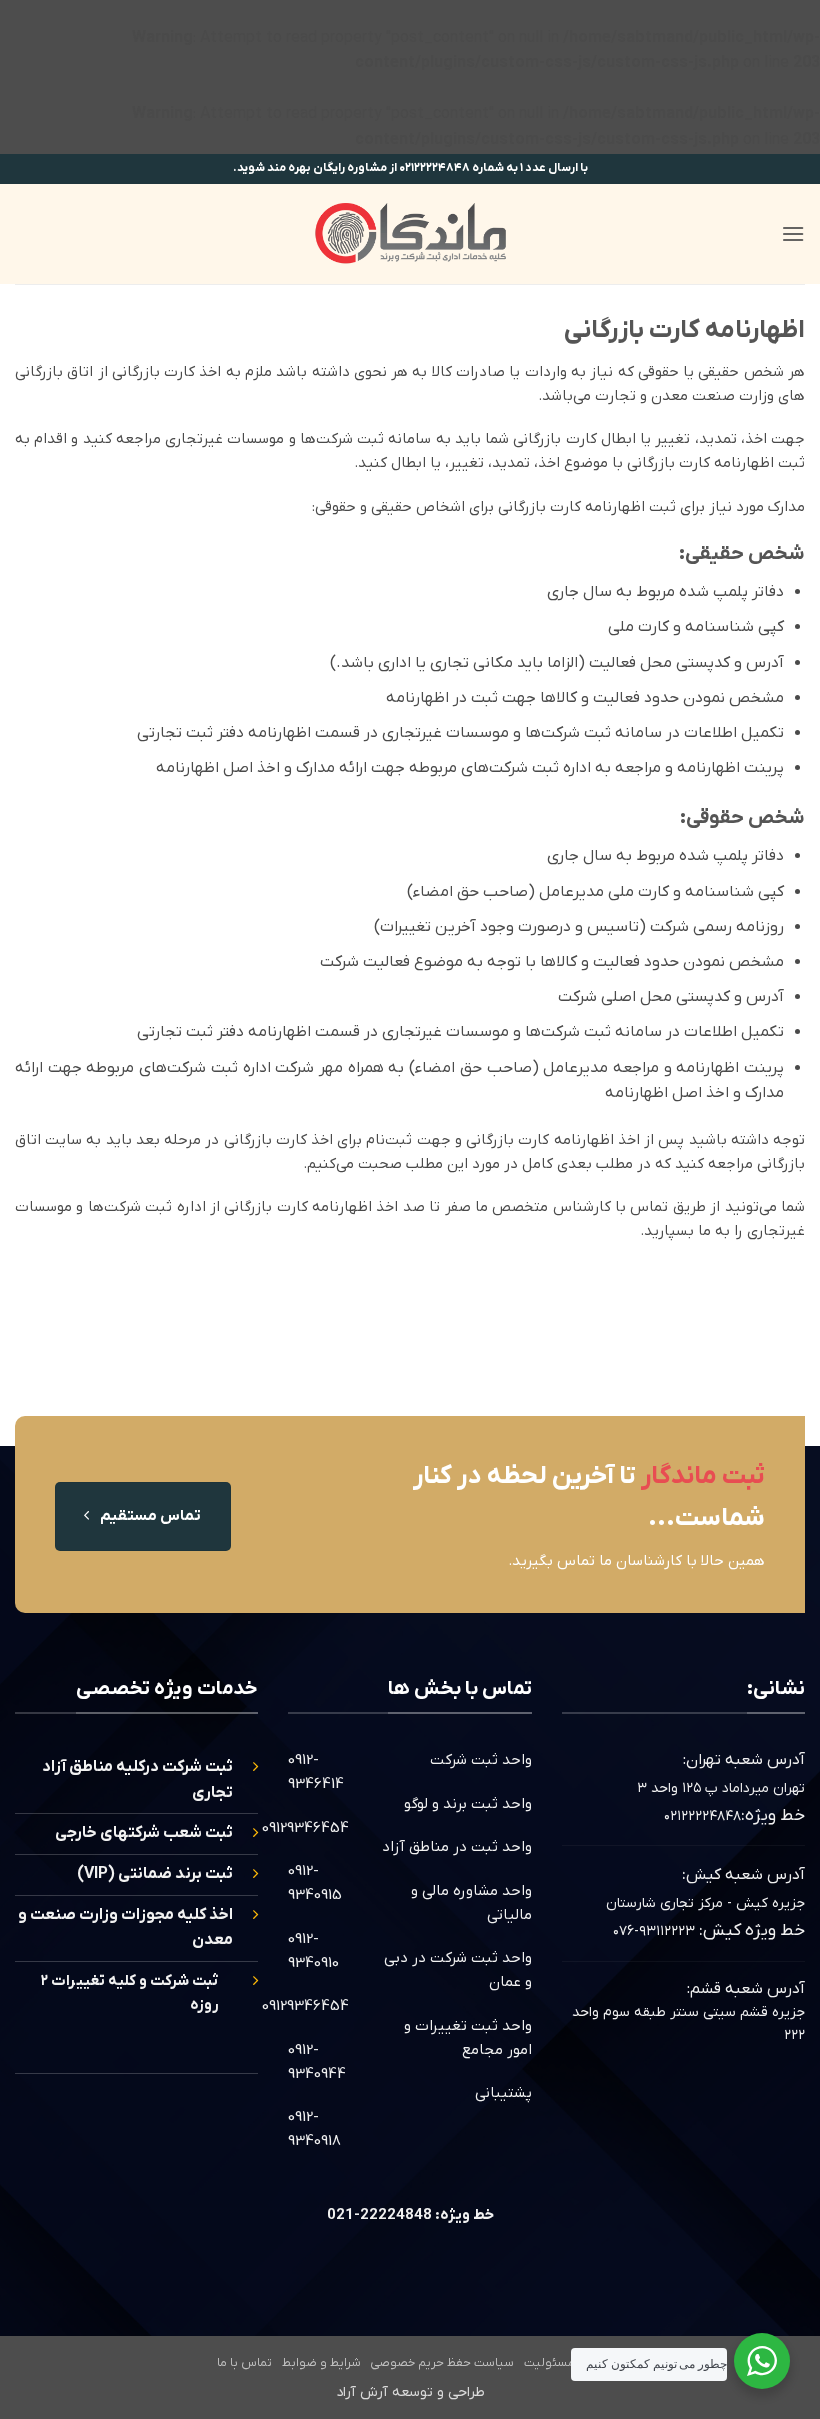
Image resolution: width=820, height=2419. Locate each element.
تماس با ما (244, 2363)
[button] (793, 233)
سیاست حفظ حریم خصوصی (442, 2363)
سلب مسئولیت (563, 2363)
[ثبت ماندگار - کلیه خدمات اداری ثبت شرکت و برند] (410, 233)
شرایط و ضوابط (321, 2363)
